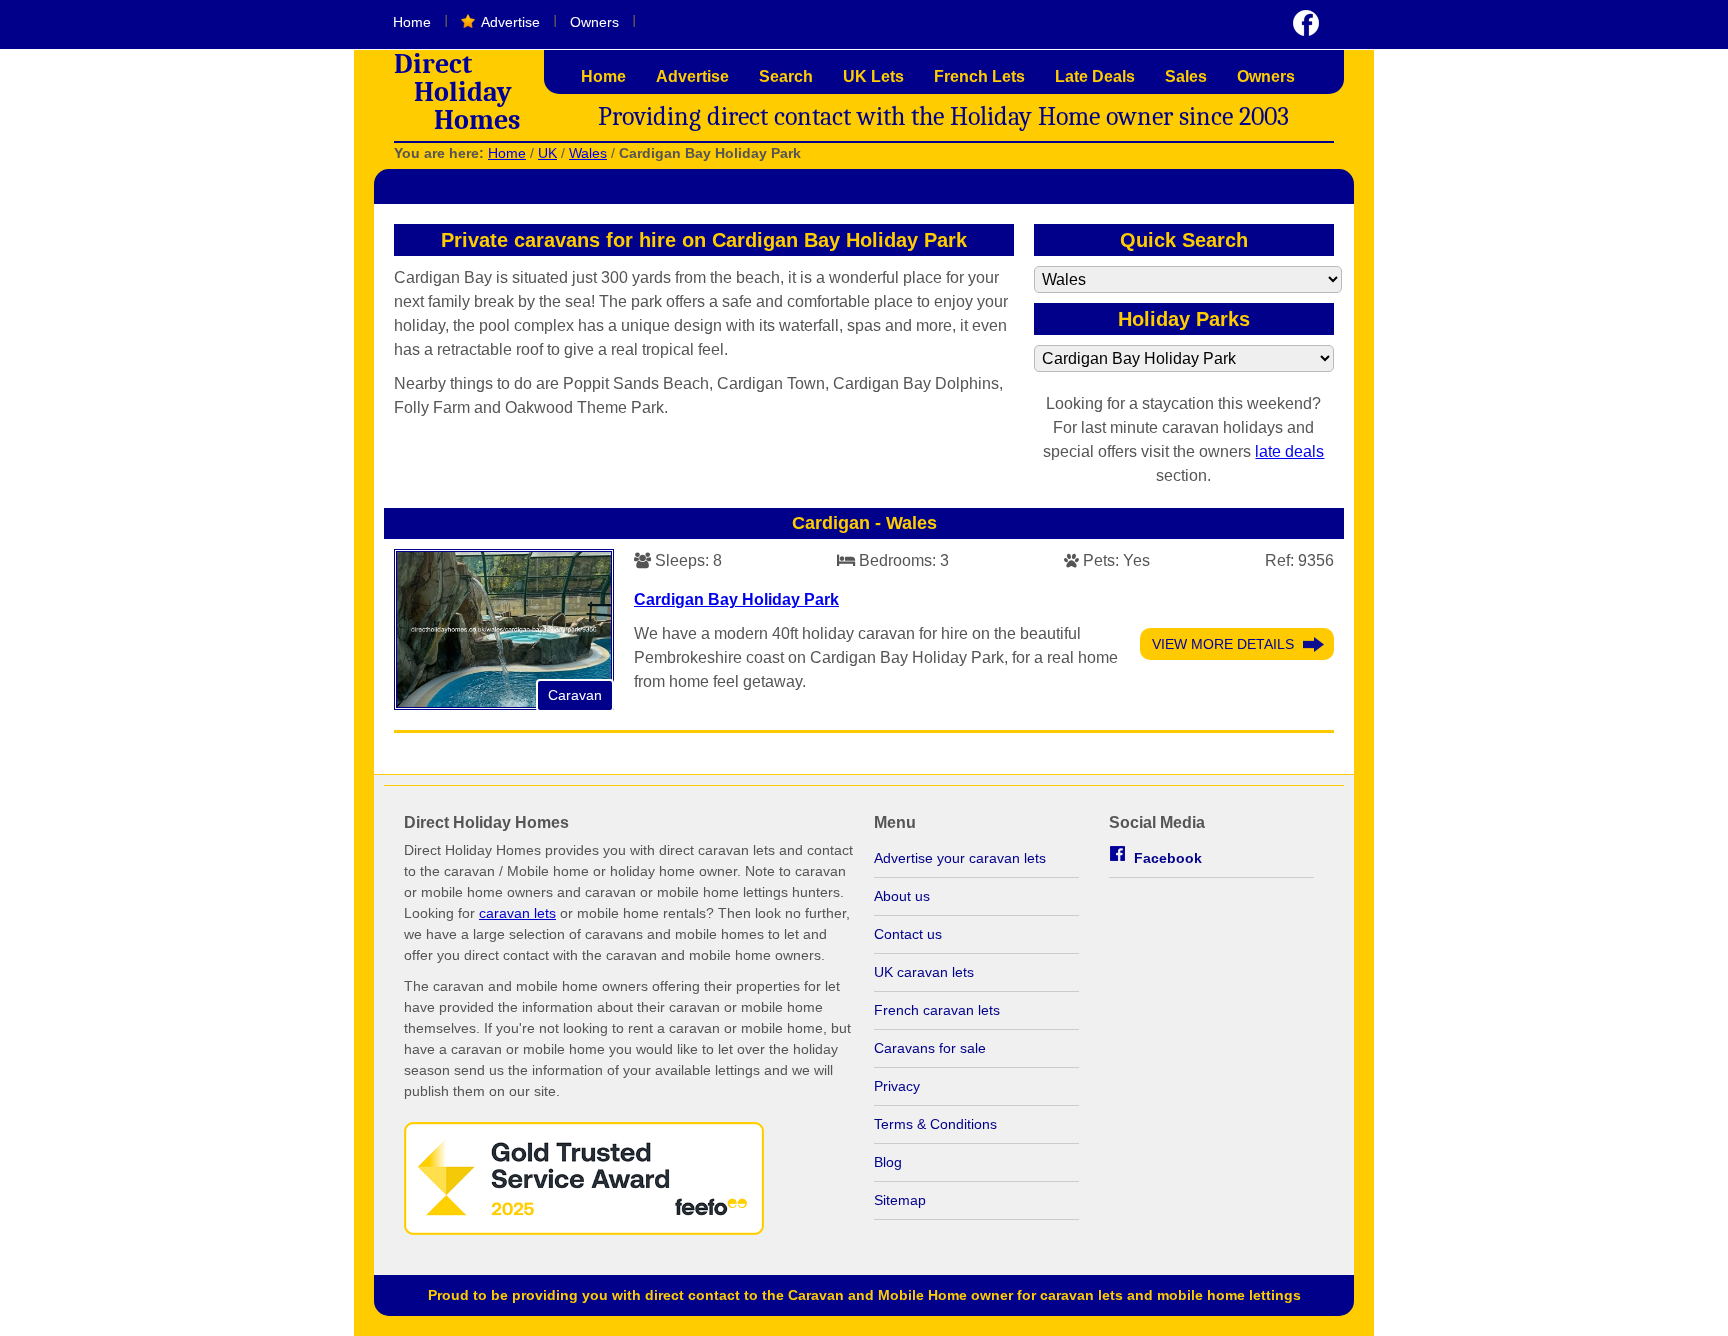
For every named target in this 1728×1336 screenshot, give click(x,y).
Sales (1186, 76)
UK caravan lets (924, 972)
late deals (1289, 451)
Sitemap (900, 1200)
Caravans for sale (930, 1048)
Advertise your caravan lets (960, 858)
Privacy (897, 1086)
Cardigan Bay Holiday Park (736, 599)
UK (547, 153)
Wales (588, 153)
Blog (888, 1162)
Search (786, 76)
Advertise (510, 22)
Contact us (908, 934)
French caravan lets (937, 1010)
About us (902, 896)
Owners (594, 22)
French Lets (979, 76)
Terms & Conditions (935, 1124)
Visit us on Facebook (1306, 23)
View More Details (1223, 644)
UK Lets (873, 76)
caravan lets (517, 913)
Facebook (1168, 858)
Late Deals (1095, 76)
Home (412, 22)
